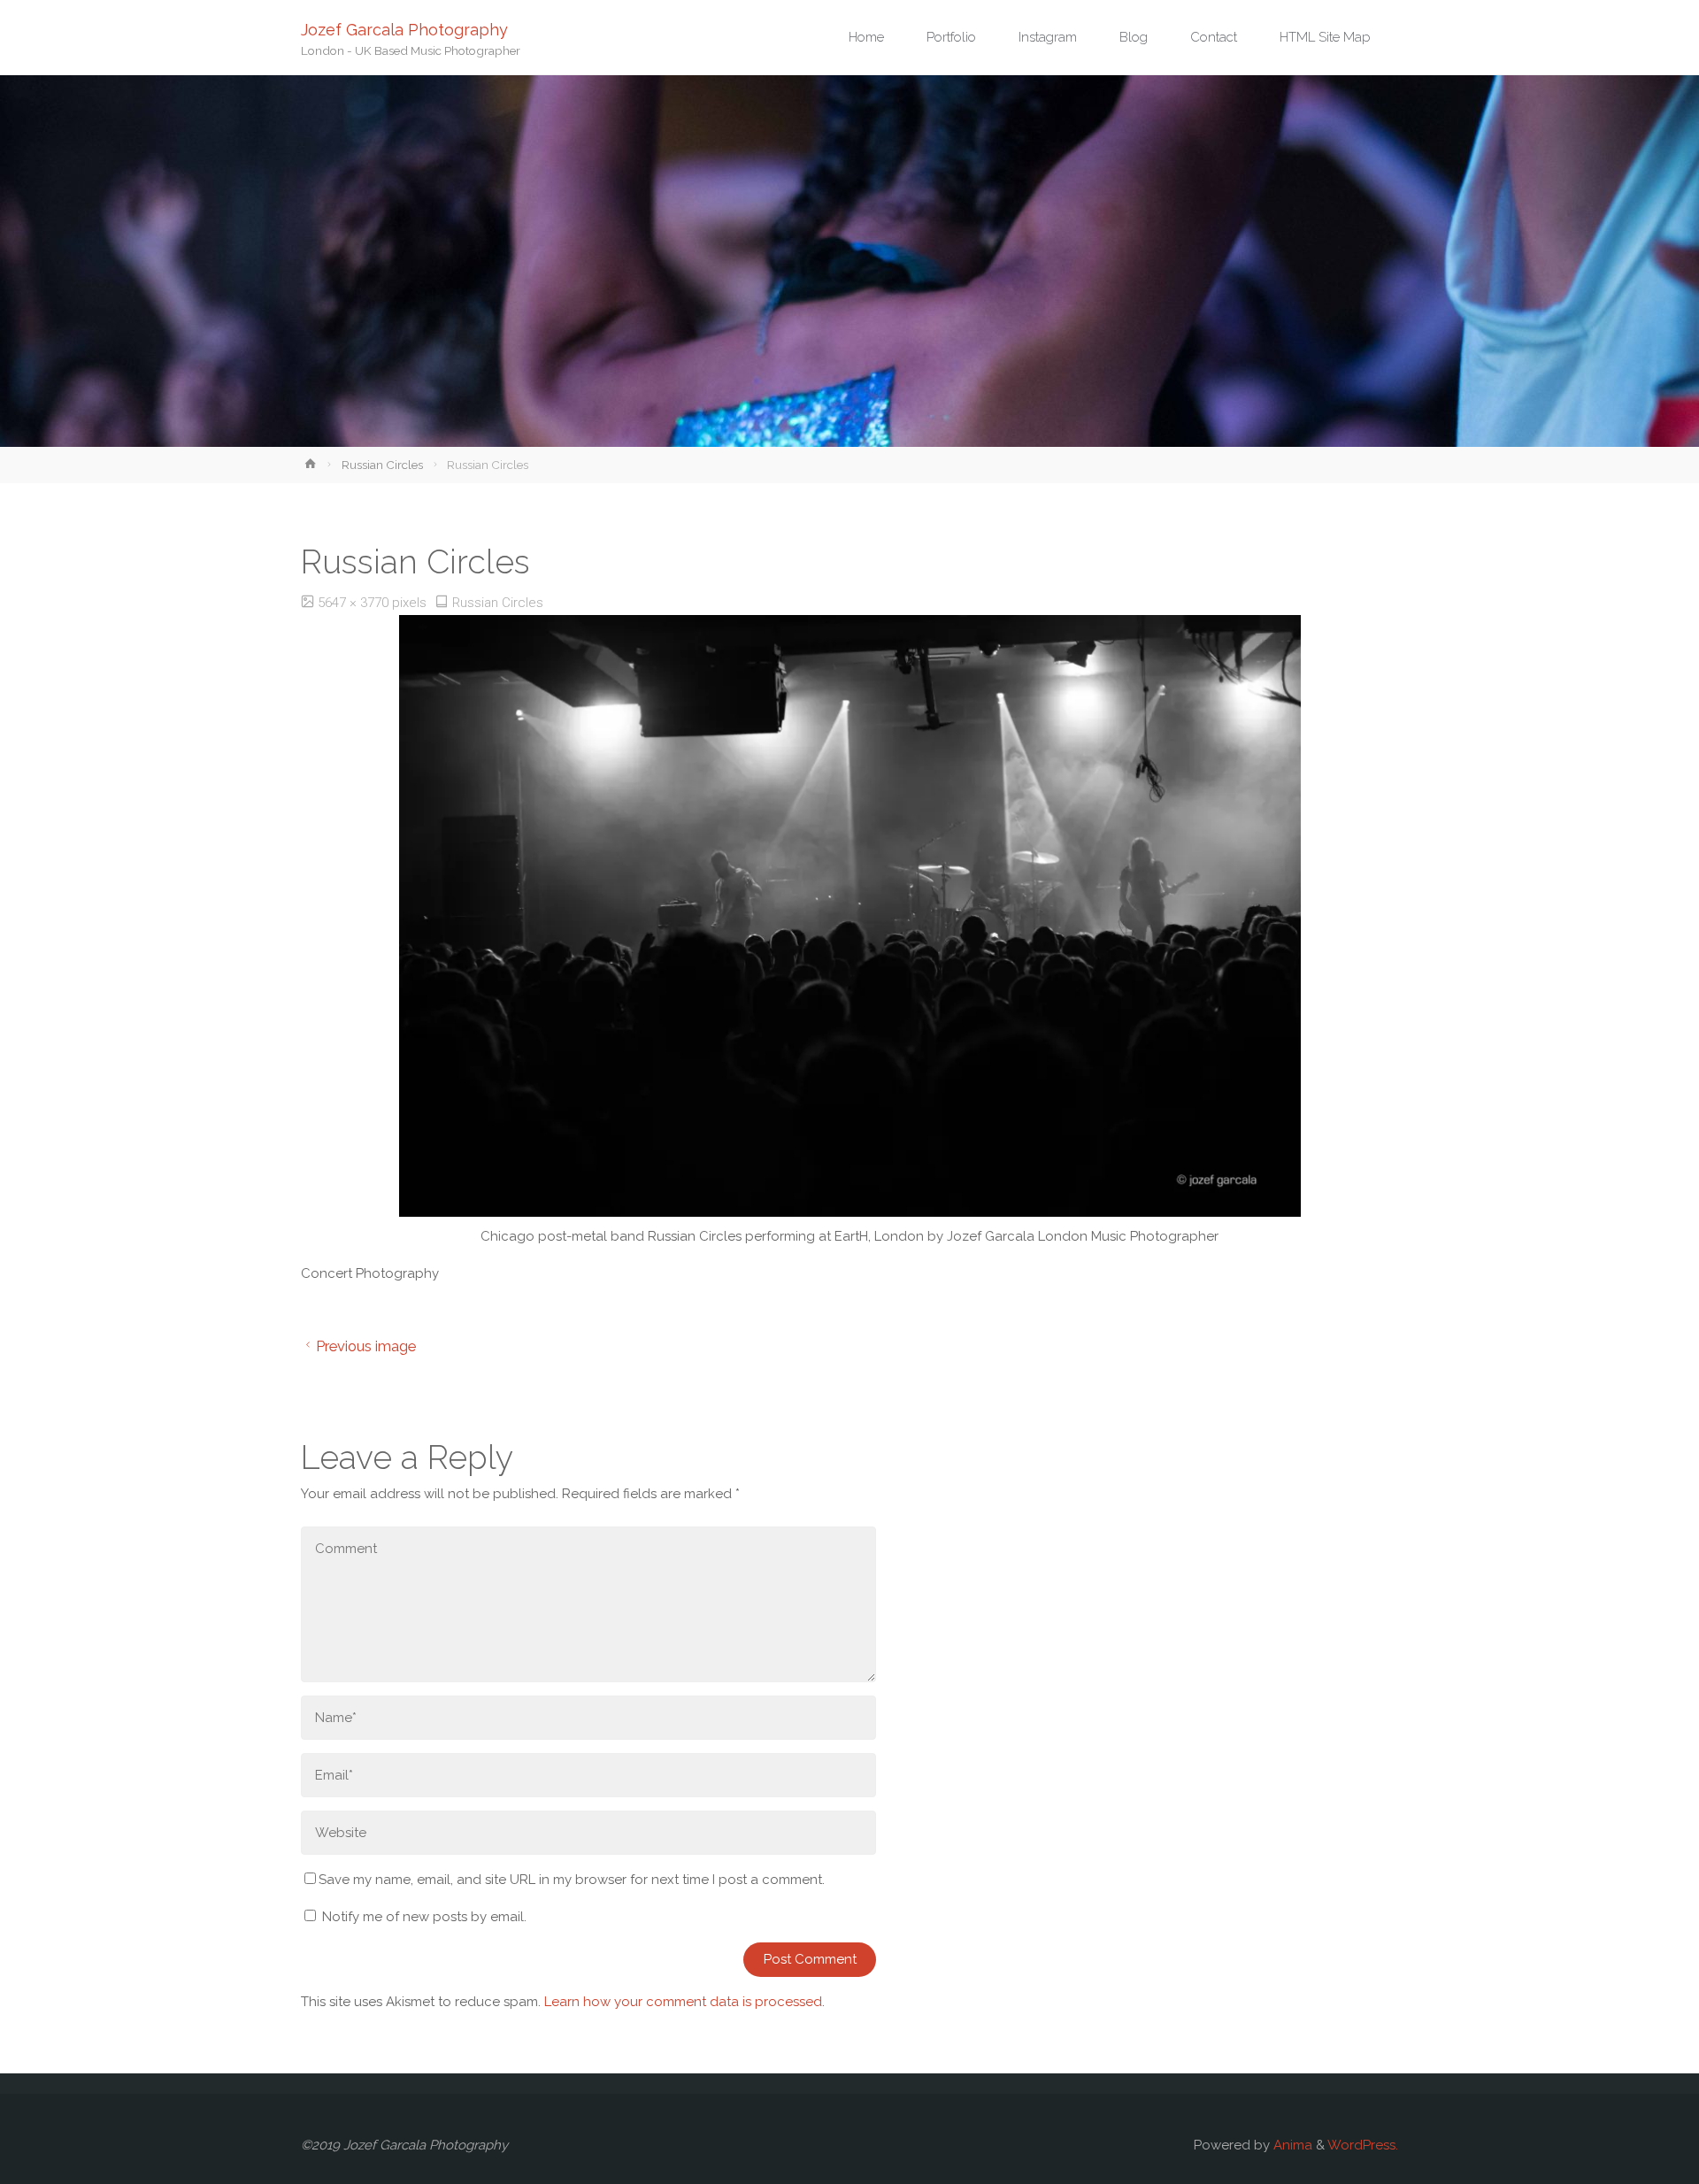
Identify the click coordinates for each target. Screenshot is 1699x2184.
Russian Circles (382, 465)
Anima (1291, 2145)
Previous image (366, 1346)
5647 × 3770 (355, 603)
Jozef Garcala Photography (404, 29)
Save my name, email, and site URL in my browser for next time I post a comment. (572, 1880)
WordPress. (1363, 2145)
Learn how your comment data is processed (683, 2002)
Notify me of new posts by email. (424, 1917)
